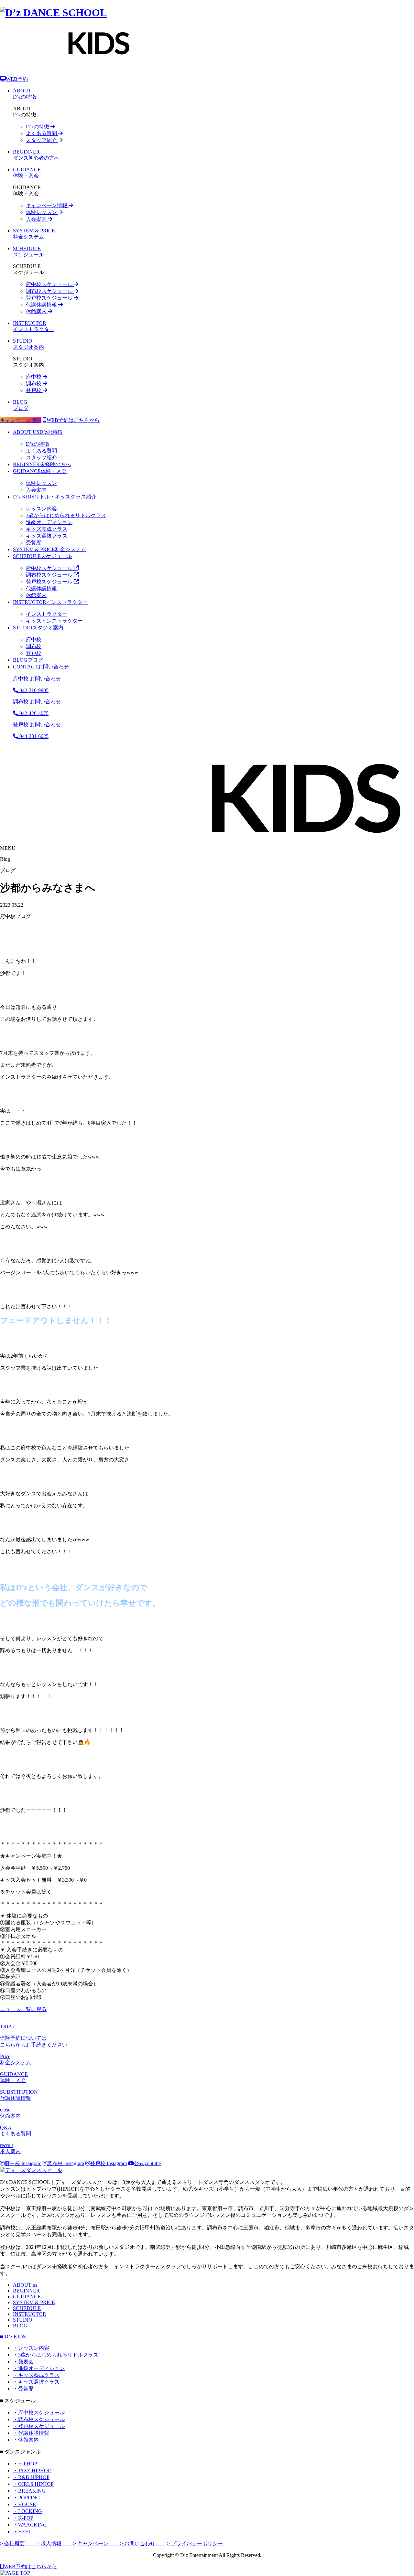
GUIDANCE (27, 2297)
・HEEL (22, 2532)
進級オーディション (49, 522)
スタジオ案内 (38, 628)
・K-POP (23, 2518)
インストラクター (50, 602)
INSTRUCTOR (30, 2314)
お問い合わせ (41, 667)
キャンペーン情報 (47, 205)
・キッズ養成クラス (36, 2375)
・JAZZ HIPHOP (32, 2470)
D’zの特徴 (38, 127)
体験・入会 (40, 471)
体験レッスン (42, 212)
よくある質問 (42, 133)
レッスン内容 (41, 509)
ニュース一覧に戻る (23, 2009)
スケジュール (42, 556)
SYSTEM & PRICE (34, 2302)
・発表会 (23, 2362)
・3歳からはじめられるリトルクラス (56, 2355)
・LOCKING (27, 2511)
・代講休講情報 (31, 2433)
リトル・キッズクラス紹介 (55, 497)
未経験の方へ (42, 464)
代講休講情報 (42, 305)
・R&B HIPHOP (31, 2477)
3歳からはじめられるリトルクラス (66, 515)
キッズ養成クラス (47, 529)
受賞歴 (34, 543)
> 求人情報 (54, 2544)
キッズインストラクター (54, 621)
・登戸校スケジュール (39, 2426)
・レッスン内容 (31, 2348)
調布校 (34, 384)
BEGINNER (26, 2291)
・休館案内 (26, 2440)
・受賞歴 (23, 2389)
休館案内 (37, 311)
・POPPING (27, 2498)
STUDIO (23, 2320)
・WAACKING (30, 2525)
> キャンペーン (96, 2544)
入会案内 (37, 219)
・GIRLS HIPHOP (33, 2484)
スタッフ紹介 (42, 140)
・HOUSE (24, 2504)
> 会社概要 (18, 2544)
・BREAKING (29, 2491)
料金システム (49, 549)
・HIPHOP (25, 2464)
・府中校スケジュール (39, 2413)
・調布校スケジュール (39, 2419)
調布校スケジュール (50, 291)
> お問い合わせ (143, 2544)
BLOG (20, 2326)
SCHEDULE (27, 2308)
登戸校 (34, 390)
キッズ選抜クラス (47, 536)
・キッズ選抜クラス (36, 2382)
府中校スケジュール (50, 284)
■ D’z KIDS (13, 2337)
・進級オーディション (39, 2368)
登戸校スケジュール (50, 298)
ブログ (28, 660)
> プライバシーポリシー (195, 2544)
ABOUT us (25, 2285)
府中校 (34, 377)
